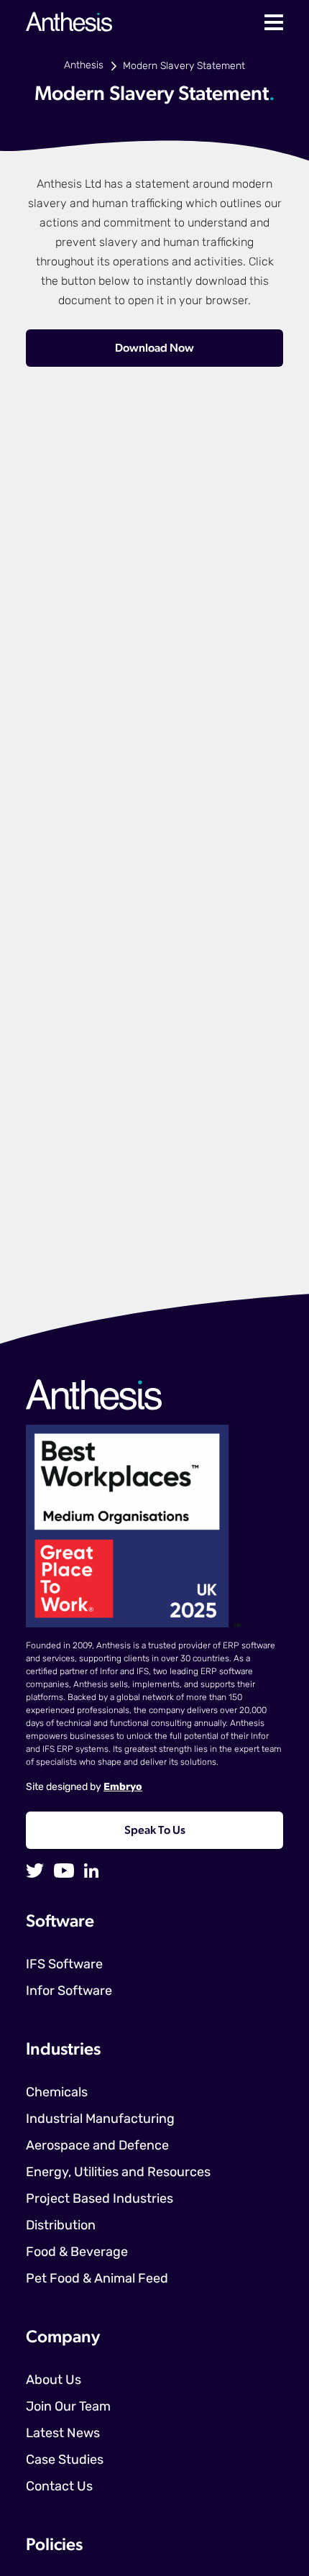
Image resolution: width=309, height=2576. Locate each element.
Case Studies (65, 2461)
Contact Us (59, 2488)
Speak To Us (155, 1831)
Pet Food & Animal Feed (97, 2280)
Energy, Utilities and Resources (118, 2173)
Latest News (63, 2434)
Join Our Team (68, 2408)
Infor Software (69, 1992)
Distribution (61, 2226)
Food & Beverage (77, 2253)
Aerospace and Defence (97, 2147)
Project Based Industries (100, 2200)
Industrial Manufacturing (100, 2120)
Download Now (154, 349)
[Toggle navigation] (274, 22)
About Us (54, 2381)
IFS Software (64, 1965)
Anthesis (84, 66)
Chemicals (57, 2093)
